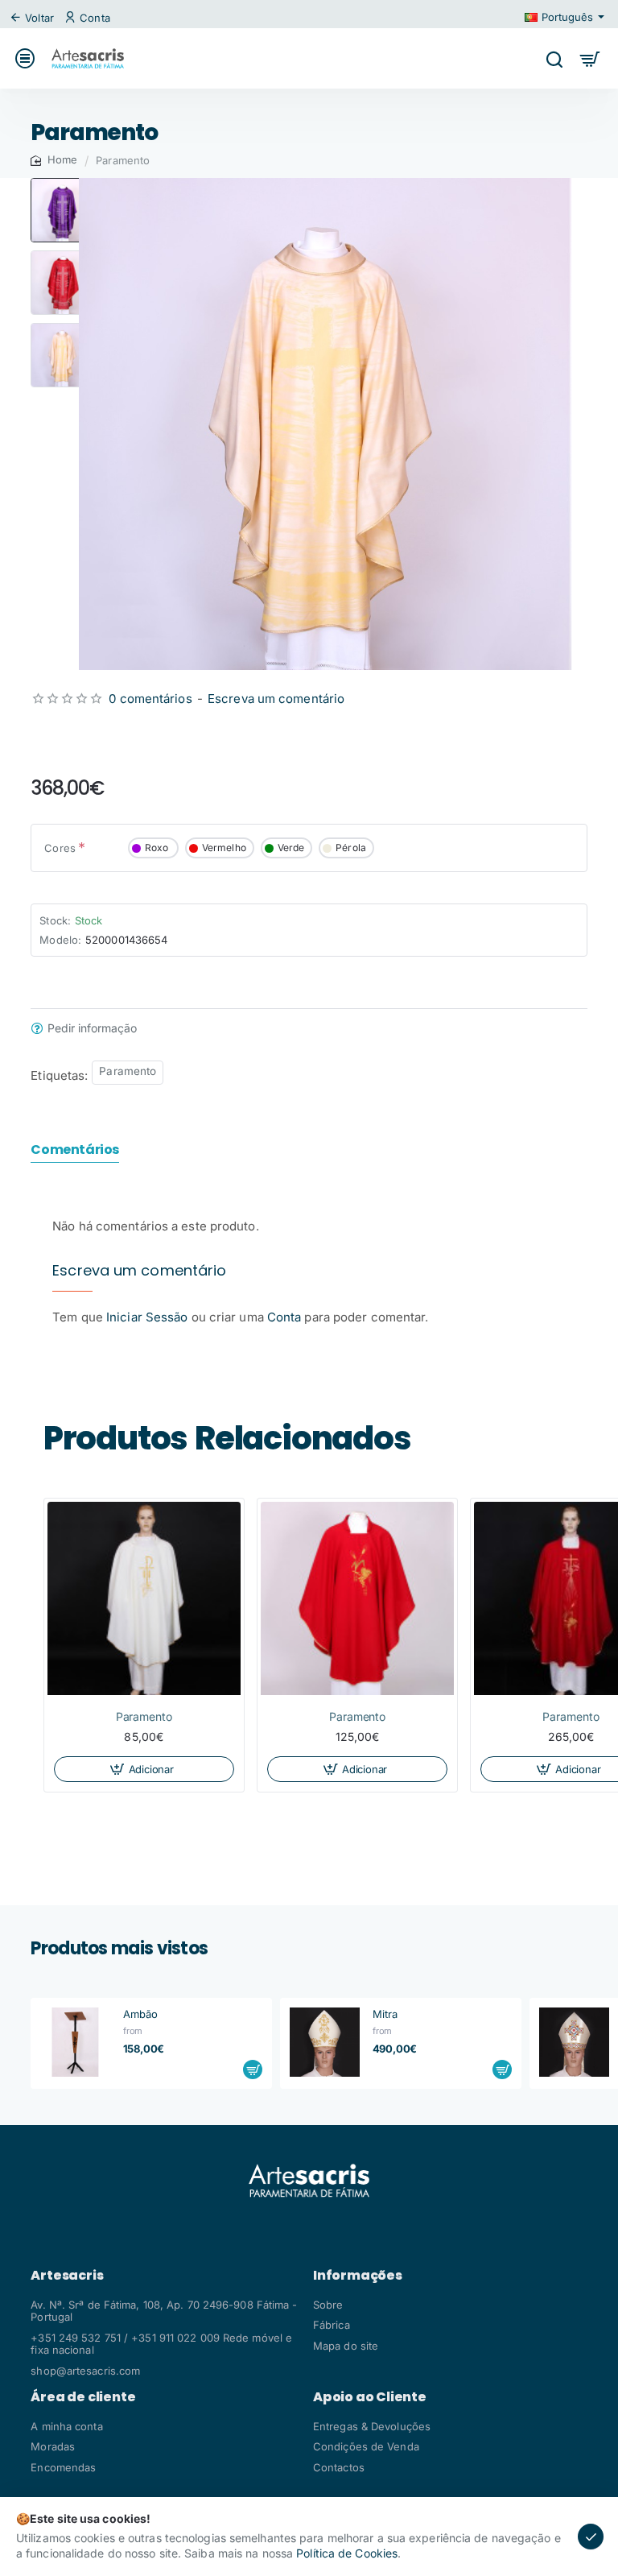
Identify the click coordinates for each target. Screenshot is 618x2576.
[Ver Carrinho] (590, 58)
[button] (63, 184)
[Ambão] (75, 2042)
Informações (358, 2276)
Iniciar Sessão (149, 1317)
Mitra (385, 2014)
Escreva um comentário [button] (276, 699)
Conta (284, 1317)
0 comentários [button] (150, 699)
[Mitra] (324, 2042)
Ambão (141, 2014)
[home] (54, 160)
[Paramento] (144, 1598)
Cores (60, 848)
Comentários (75, 1150)
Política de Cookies (347, 2553)
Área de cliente (83, 2397)
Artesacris (67, 2276)
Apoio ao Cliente (370, 2397)
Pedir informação (92, 1028)
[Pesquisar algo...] (554, 58)
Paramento (128, 1071)
